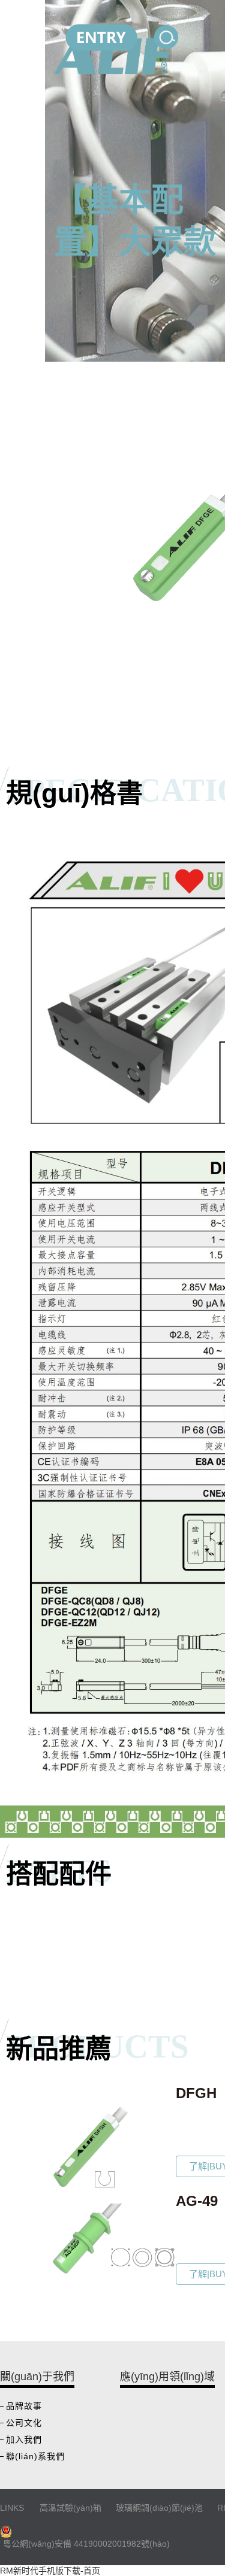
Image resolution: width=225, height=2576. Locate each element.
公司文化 (24, 2423)
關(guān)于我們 (37, 2377)
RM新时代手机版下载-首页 (50, 2571)
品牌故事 (24, 2406)
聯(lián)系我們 (35, 2456)
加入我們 (24, 2439)
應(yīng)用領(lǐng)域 (167, 2377)
